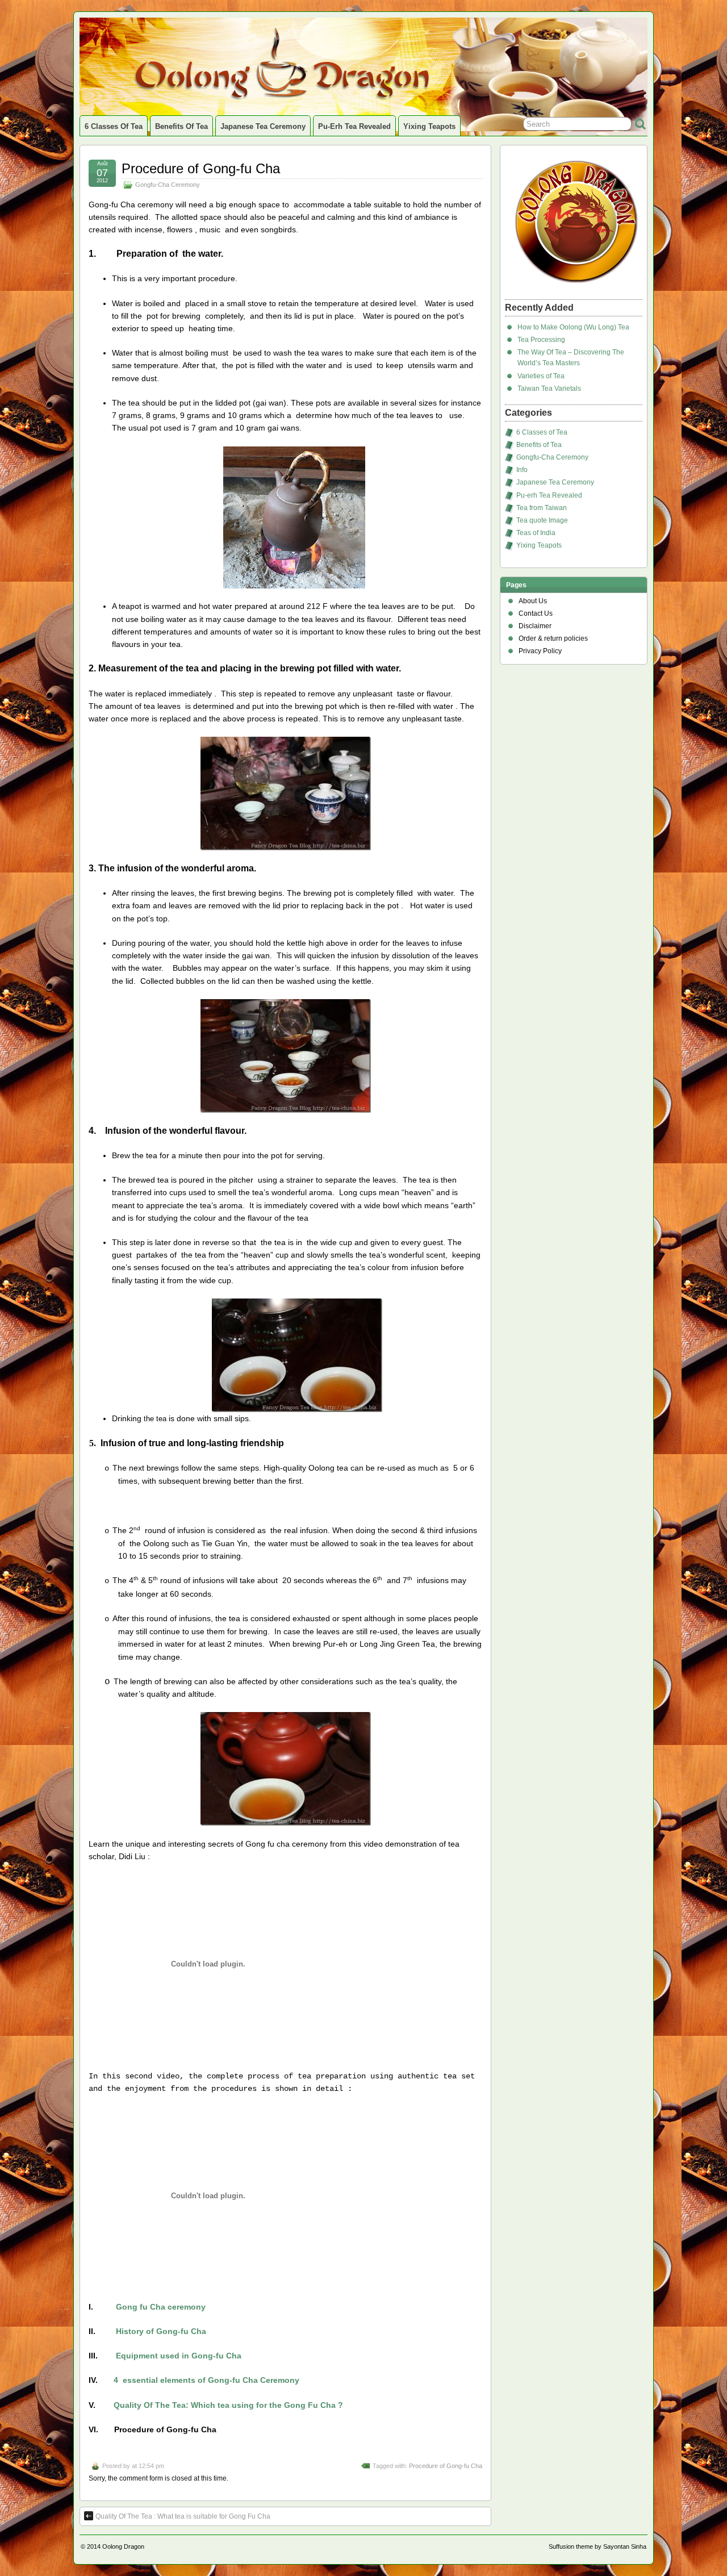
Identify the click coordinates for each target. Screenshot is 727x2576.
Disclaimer (535, 626)
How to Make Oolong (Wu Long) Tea (573, 327)
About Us (533, 601)
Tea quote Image (542, 520)
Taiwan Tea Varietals (549, 389)
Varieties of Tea (541, 376)
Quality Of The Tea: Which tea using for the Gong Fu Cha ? (228, 2405)
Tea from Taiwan (542, 508)
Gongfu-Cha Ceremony (168, 185)
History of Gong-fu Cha (161, 2331)
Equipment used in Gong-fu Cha (179, 2356)
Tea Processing (541, 340)
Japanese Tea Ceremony (263, 126)
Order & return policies (553, 638)
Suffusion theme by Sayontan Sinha (598, 2546)
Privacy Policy (540, 651)
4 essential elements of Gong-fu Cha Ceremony (206, 2380)
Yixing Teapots (429, 126)
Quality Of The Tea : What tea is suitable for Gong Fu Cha (183, 2516)
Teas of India (536, 533)
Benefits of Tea (181, 126)
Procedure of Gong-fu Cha (201, 168)
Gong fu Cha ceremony (161, 2307)
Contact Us (536, 613)
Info (522, 470)
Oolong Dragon (123, 2546)
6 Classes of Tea (114, 126)
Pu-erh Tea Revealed (354, 126)
